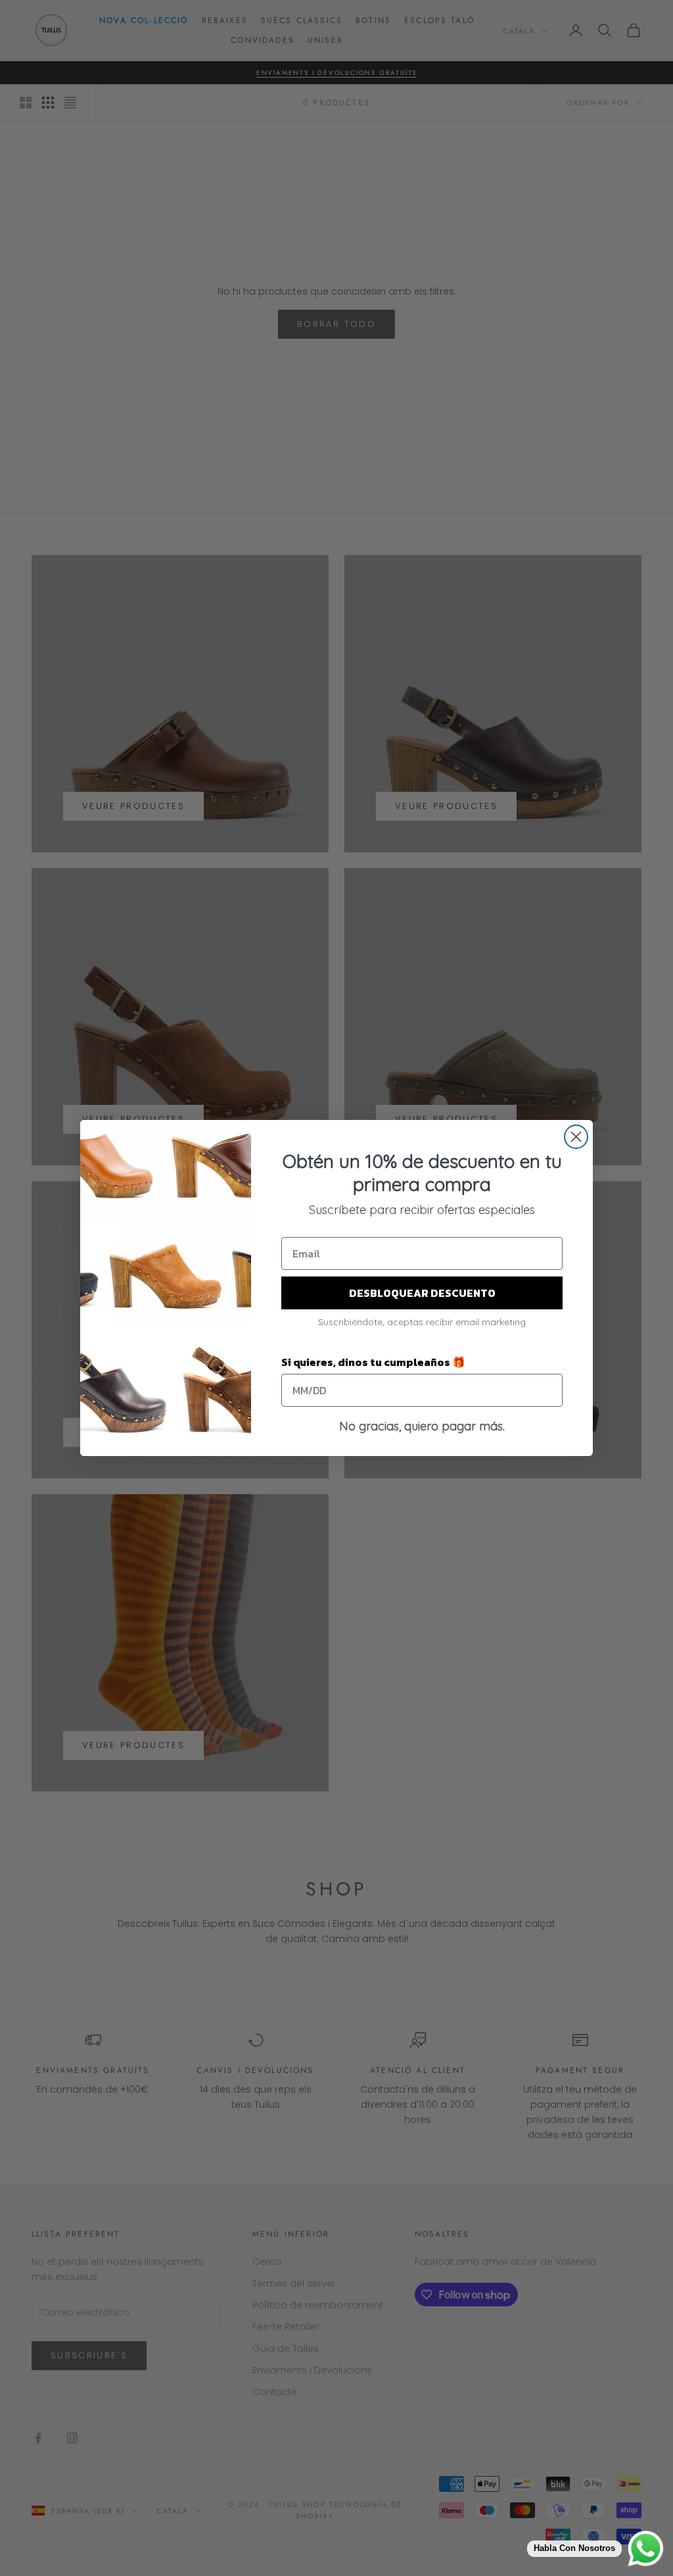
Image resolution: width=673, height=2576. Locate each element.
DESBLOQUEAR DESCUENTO (422, 1293)
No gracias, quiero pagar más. (422, 1426)
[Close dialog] (576, 1137)
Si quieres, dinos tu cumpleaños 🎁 (373, 1362)
